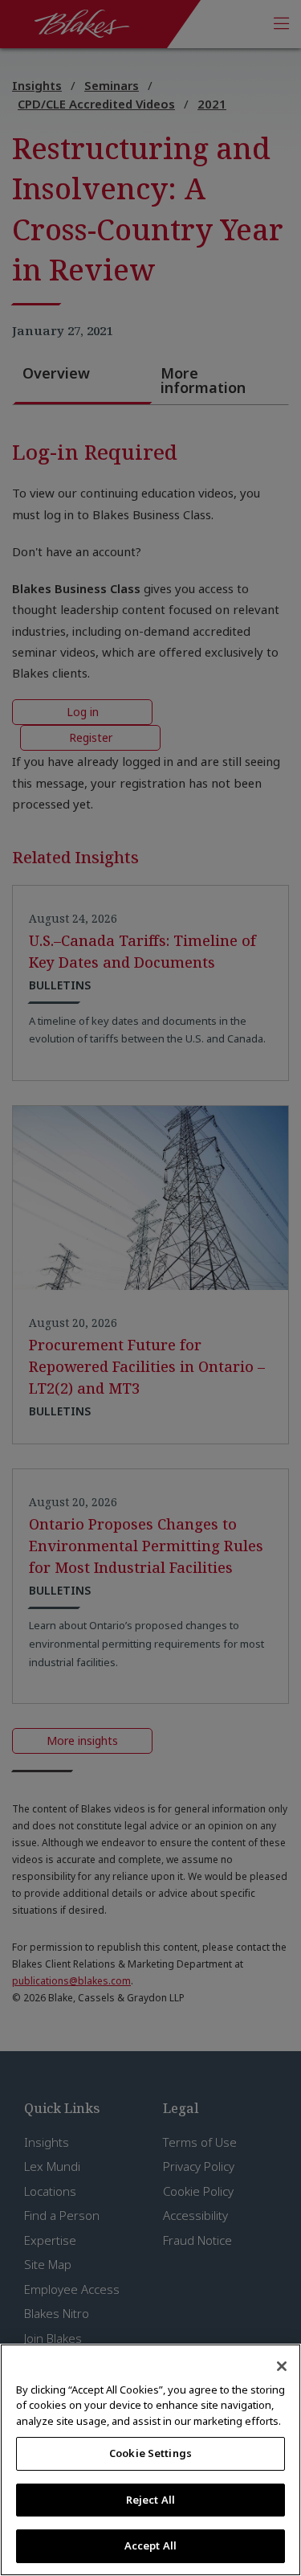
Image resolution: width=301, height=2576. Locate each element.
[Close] (282, 2366)
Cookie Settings (150, 2453)
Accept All (150, 2545)
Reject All (150, 2500)
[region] (150, 2460)
